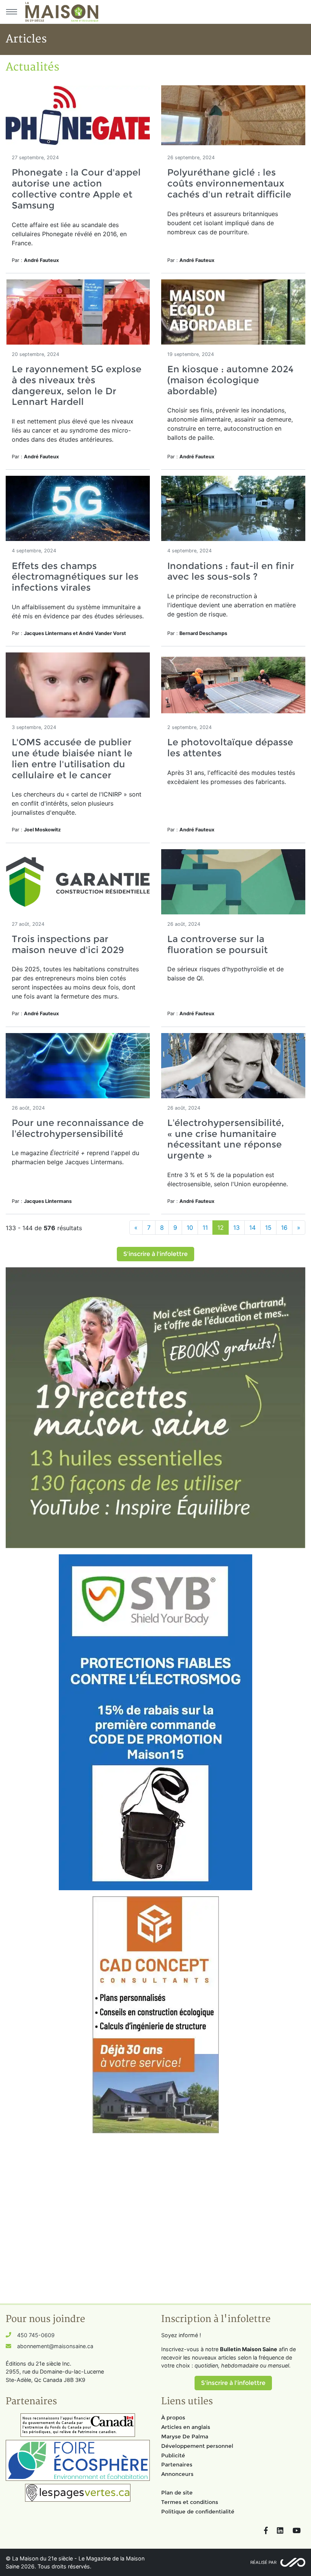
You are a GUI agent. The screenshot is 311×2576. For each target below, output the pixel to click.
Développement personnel (197, 2446)
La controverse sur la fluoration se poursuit (218, 944)
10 (190, 1228)
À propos (173, 2418)
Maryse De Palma (185, 2436)
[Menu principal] (11, 12)
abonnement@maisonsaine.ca (55, 2346)
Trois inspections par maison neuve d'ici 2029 (68, 944)
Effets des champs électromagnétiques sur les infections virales (75, 577)
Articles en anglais (186, 2427)
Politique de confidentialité (198, 2512)
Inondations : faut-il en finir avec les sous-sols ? (231, 571)
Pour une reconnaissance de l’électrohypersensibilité (78, 1128)
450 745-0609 (36, 2335)
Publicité (173, 2455)
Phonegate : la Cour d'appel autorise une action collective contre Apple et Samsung (76, 189)
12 (221, 1228)
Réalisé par (263, 2562)
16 (284, 1228)
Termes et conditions (190, 2502)
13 (236, 1228)
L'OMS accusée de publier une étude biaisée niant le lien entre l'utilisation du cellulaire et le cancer (72, 758)
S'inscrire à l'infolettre (155, 1254)
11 (205, 1228)
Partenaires (177, 2465)
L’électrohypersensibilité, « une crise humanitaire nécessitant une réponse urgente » (226, 1139)
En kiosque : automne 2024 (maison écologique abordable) (230, 380)
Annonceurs (177, 2474)
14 (252, 1228)
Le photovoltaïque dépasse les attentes (230, 748)
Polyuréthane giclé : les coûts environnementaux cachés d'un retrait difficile (229, 183)
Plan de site (177, 2493)
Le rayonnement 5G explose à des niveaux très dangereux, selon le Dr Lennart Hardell (77, 385)
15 (268, 1228)
